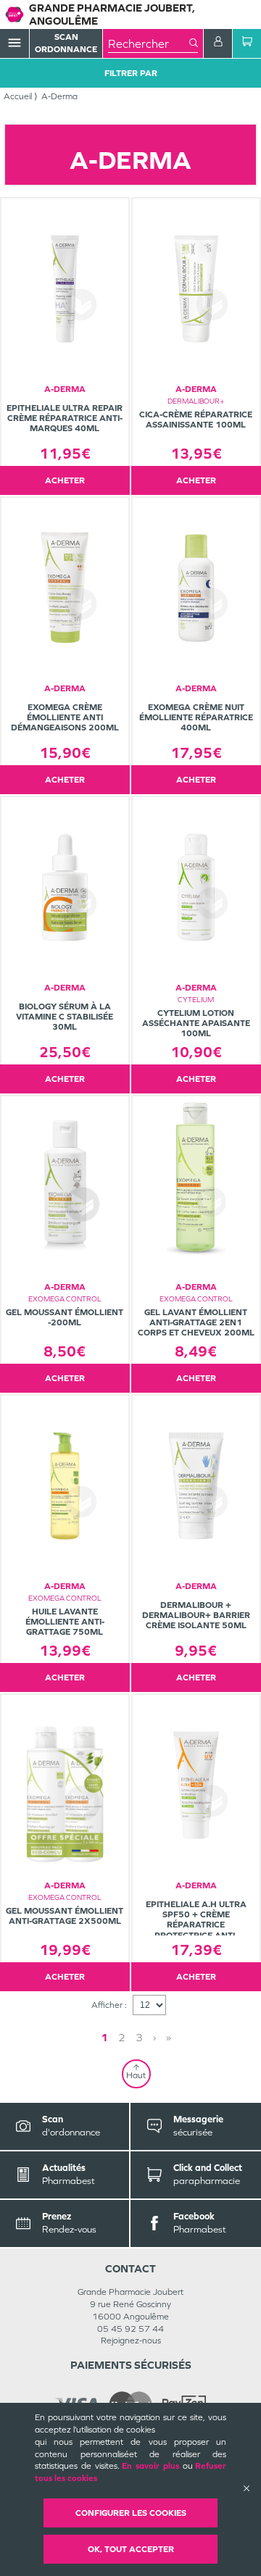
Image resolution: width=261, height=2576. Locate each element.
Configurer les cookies (131, 2513)
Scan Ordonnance (66, 43)
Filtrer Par (131, 73)
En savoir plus (150, 2466)
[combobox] (149, 43)
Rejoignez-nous (131, 2341)
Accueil (18, 96)
